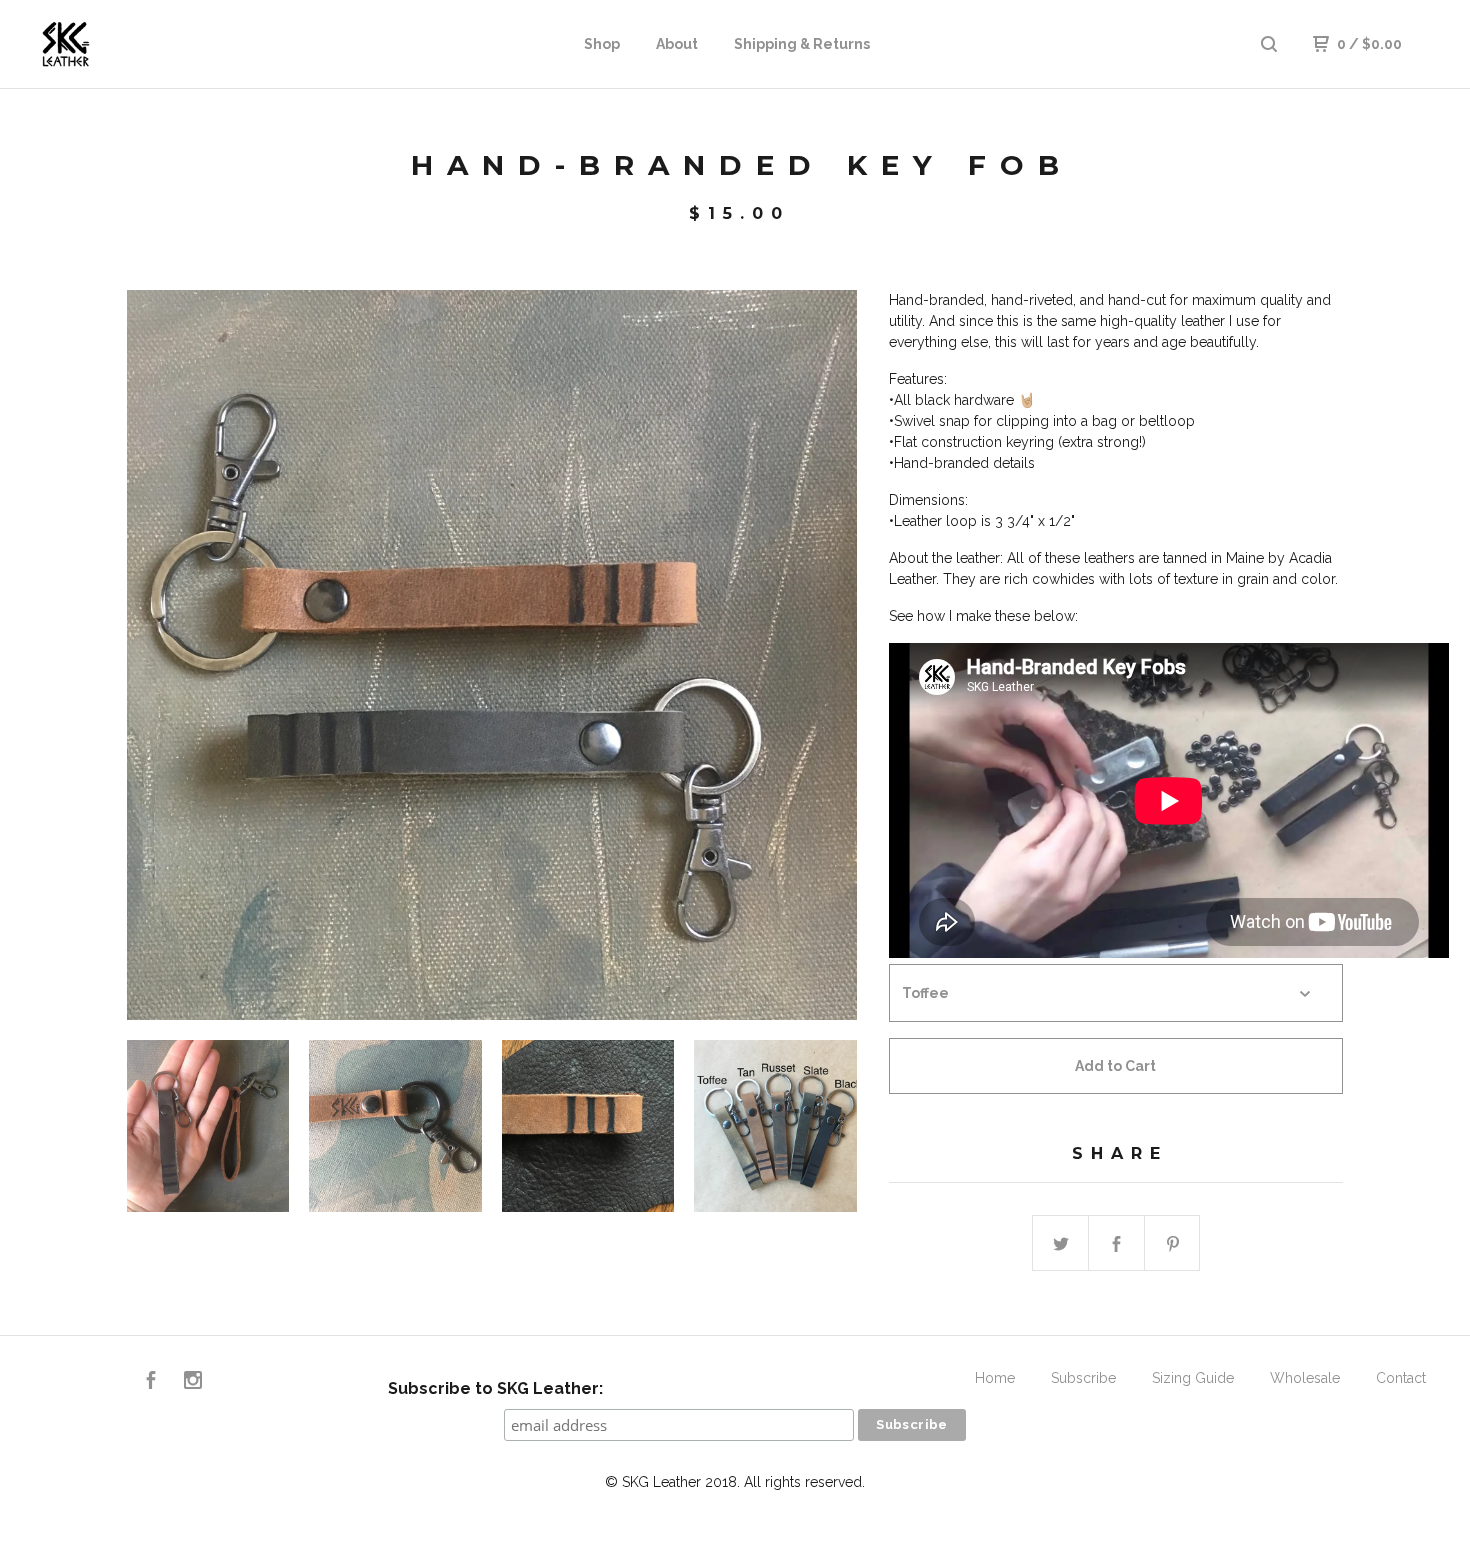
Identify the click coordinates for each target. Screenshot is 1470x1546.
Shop (602, 44)
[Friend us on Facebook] (151, 1383)
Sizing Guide (1193, 1378)
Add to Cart (1115, 1066)
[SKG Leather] (136, 44)
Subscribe (1083, 1378)
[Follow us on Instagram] (193, 1383)
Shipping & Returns (802, 44)
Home (995, 1378)
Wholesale (1305, 1378)
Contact (1401, 1378)
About (677, 44)
